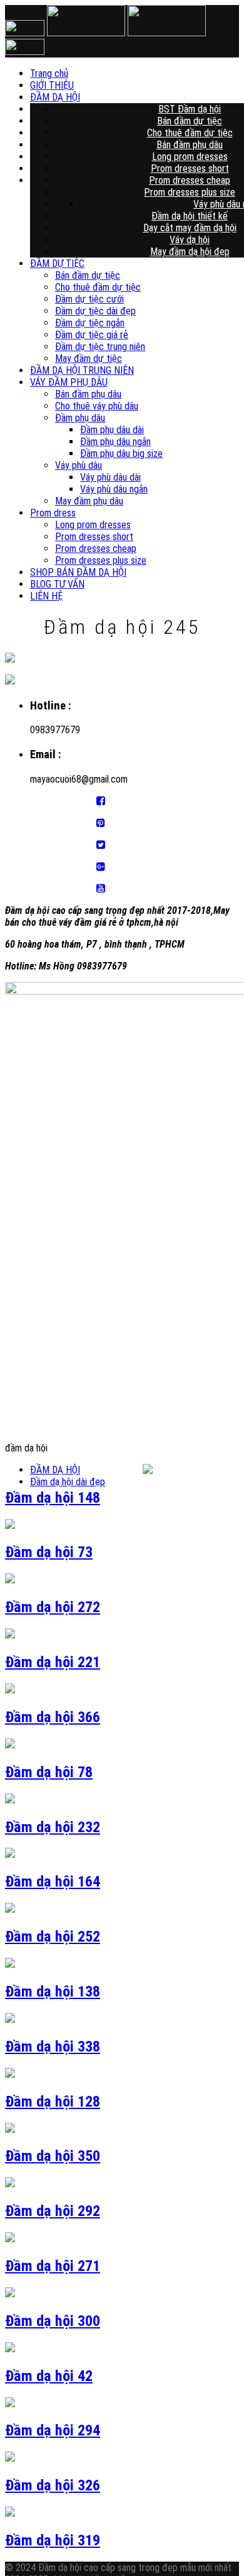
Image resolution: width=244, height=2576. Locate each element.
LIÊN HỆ (46, 596)
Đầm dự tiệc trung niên (100, 347)
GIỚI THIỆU (152, 85)
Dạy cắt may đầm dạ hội (190, 228)
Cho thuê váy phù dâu (97, 406)
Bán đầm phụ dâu (190, 145)
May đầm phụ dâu (89, 501)
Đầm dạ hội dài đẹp (68, 1482)
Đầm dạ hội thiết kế (190, 216)
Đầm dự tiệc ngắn (90, 323)
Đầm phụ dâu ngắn (115, 442)
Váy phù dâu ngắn (114, 489)
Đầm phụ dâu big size (121, 454)
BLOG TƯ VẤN (57, 584)
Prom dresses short (190, 168)
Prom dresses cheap (190, 180)
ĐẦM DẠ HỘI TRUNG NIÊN (82, 370)
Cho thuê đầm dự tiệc (190, 133)
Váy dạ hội (190, 240)
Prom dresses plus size (190, 192)
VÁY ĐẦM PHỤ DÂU (69, 382)
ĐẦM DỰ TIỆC (57, 263)
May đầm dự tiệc (89, 358)
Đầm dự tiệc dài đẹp (95, 311)
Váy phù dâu (79, 465)
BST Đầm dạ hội (190, 109)
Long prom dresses (190, 157)
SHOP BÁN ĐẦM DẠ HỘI (78, 572)
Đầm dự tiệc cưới (89, 299)
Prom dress (53, 513)
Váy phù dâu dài (110, 477)
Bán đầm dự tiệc (190, 121)
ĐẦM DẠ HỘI (152, 97)
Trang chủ (152, 73)
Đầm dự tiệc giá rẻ (92, 335)
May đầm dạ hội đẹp (190, 252)
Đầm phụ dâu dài (112, 430)
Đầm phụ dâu (80, 418)
